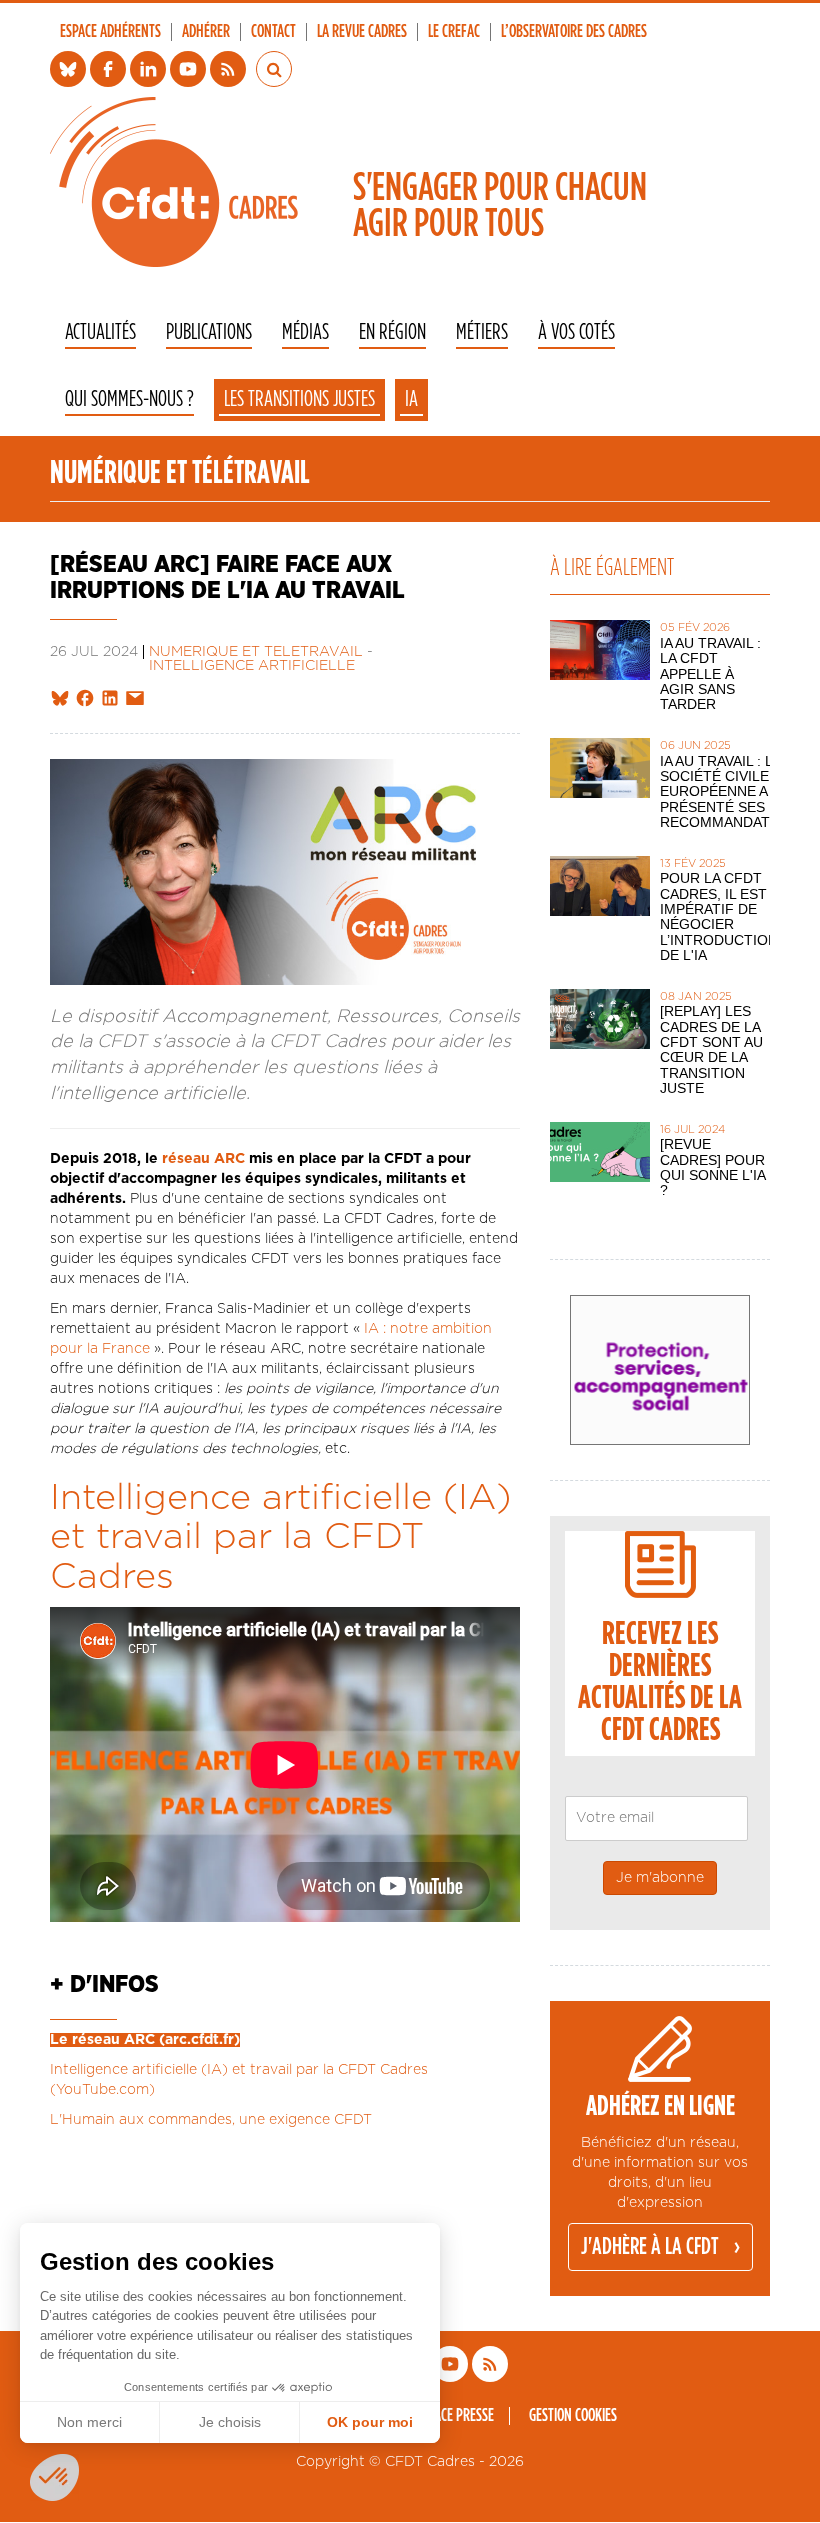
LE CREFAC (454, 32)
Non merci (89, 2422)
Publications (209, 332)
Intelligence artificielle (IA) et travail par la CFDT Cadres (280, 1537)
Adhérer (206, 32)
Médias (305, 332)
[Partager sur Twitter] (60, 699)
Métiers (482, 332)
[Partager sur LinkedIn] (110, 699)
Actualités (100, 332)
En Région (392, 332)
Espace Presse (455, 2416)
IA (411, 399)
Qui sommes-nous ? (129, 399)
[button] (54, 2477)
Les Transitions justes (299, 399)
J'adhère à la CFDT (650, 2247)
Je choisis (230, 2422)
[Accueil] (174, 182)
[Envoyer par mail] (135, 699)
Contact (273, 32)
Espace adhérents (110, 32)
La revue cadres (362, 32)
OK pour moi (370, 2422)
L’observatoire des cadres (574, 32)
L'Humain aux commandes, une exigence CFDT (211, 2120)
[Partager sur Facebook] (85, 699)
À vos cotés (576, 332)
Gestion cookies (573, 2416)
